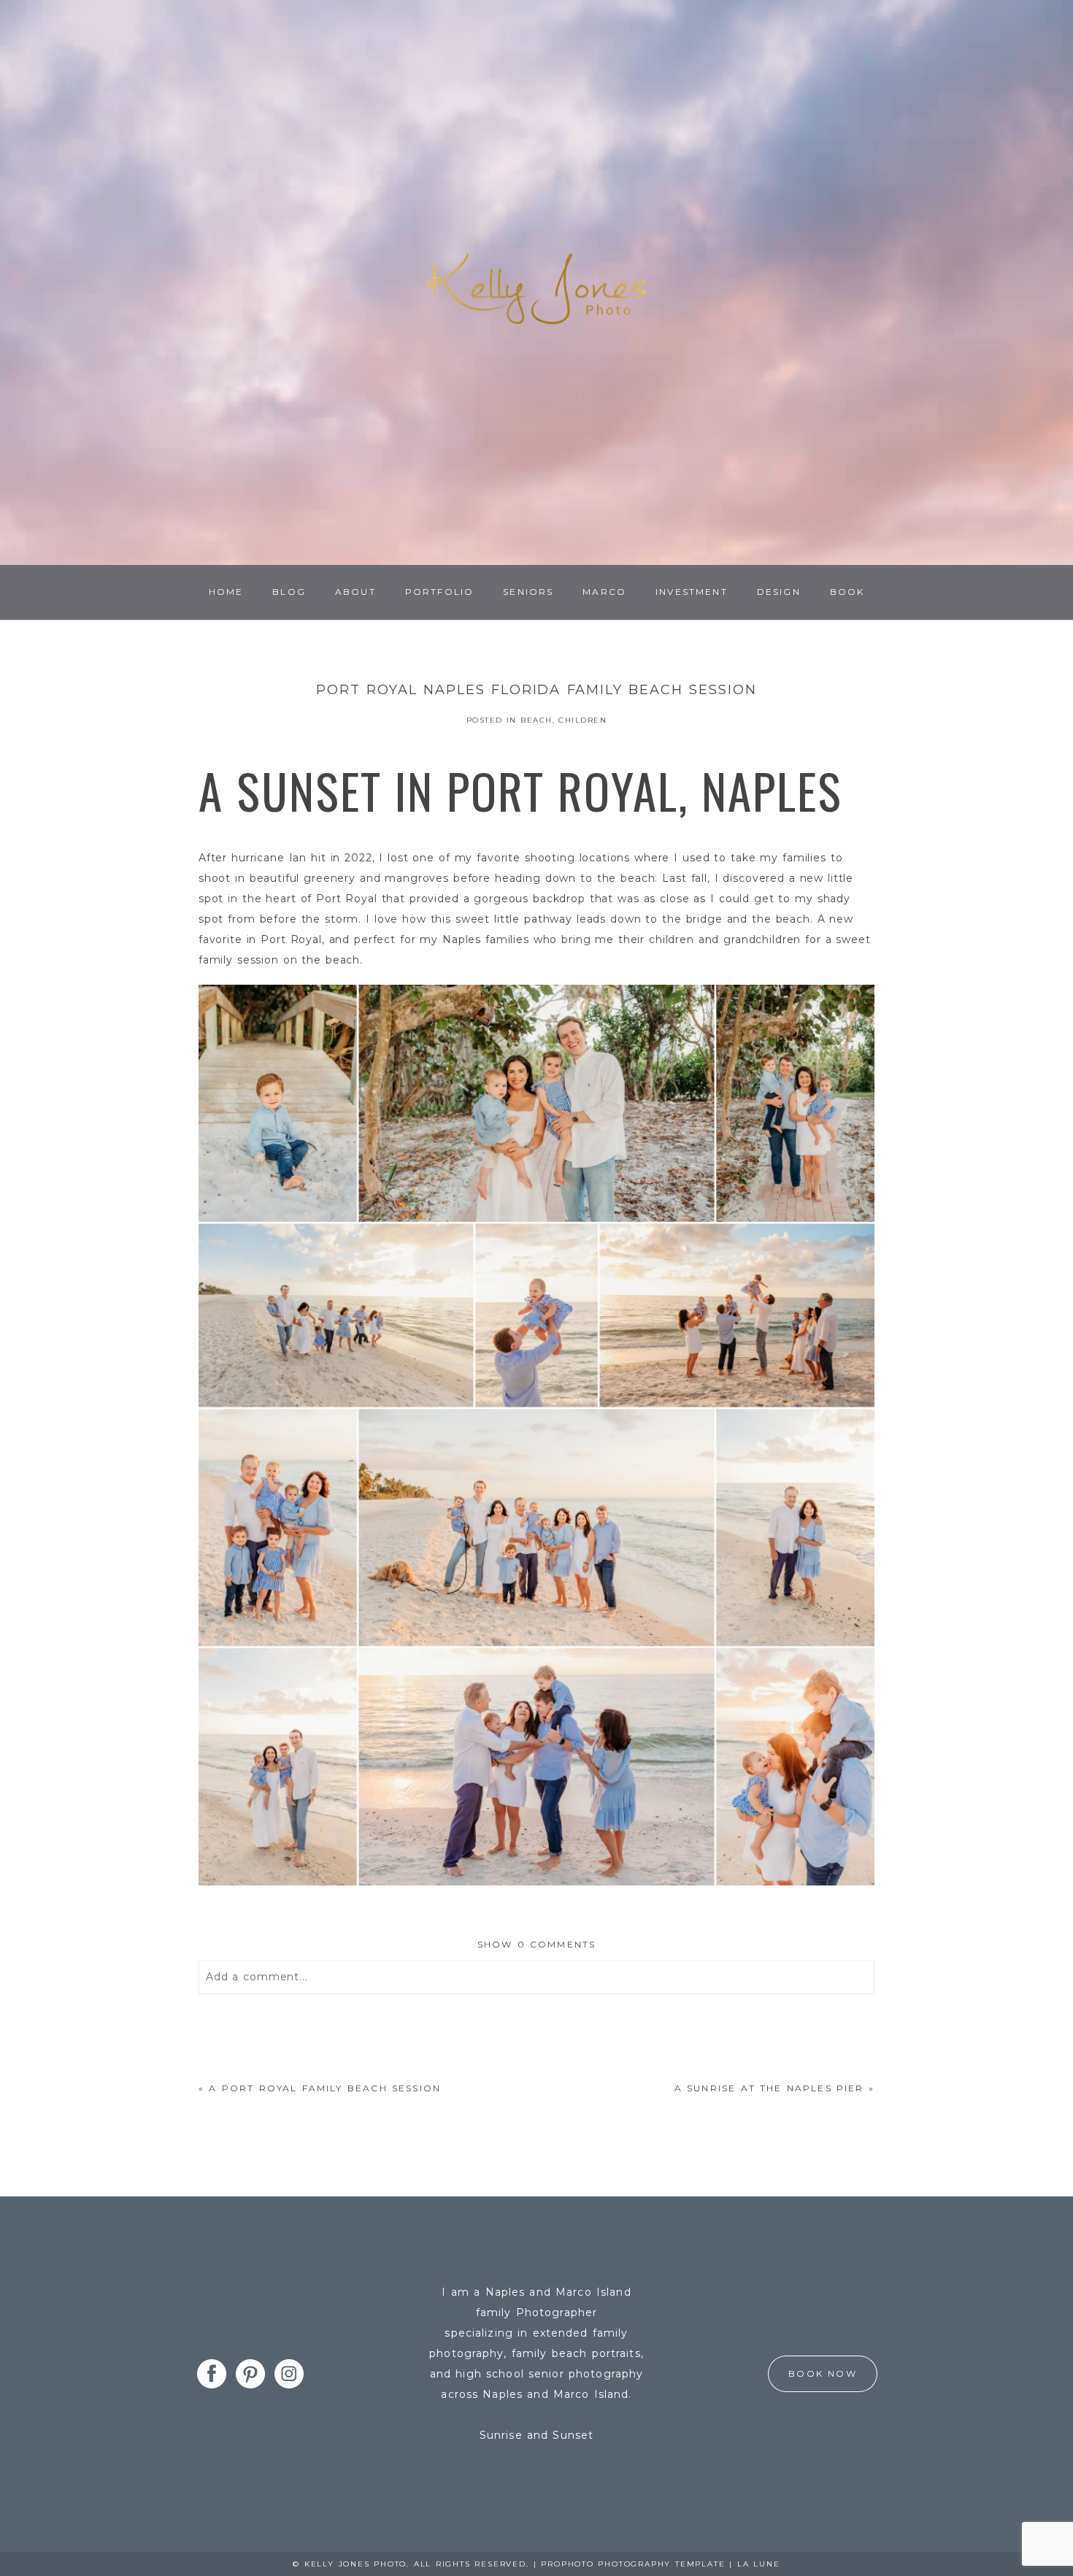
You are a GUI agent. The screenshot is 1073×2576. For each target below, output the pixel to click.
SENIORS (528, 592)
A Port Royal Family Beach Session (325, 2088)
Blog (289, 592)
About (355, 592)
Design (779, 592)
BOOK (847, 592)
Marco (604, 592)
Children (582, 720)
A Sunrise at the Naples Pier (769, 2088)
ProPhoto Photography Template (633, 2564)
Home (226, 592)
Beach (536, 720)
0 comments (537, 1944)
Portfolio (439, 592)
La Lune (759, 2564)
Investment (692, 592)
